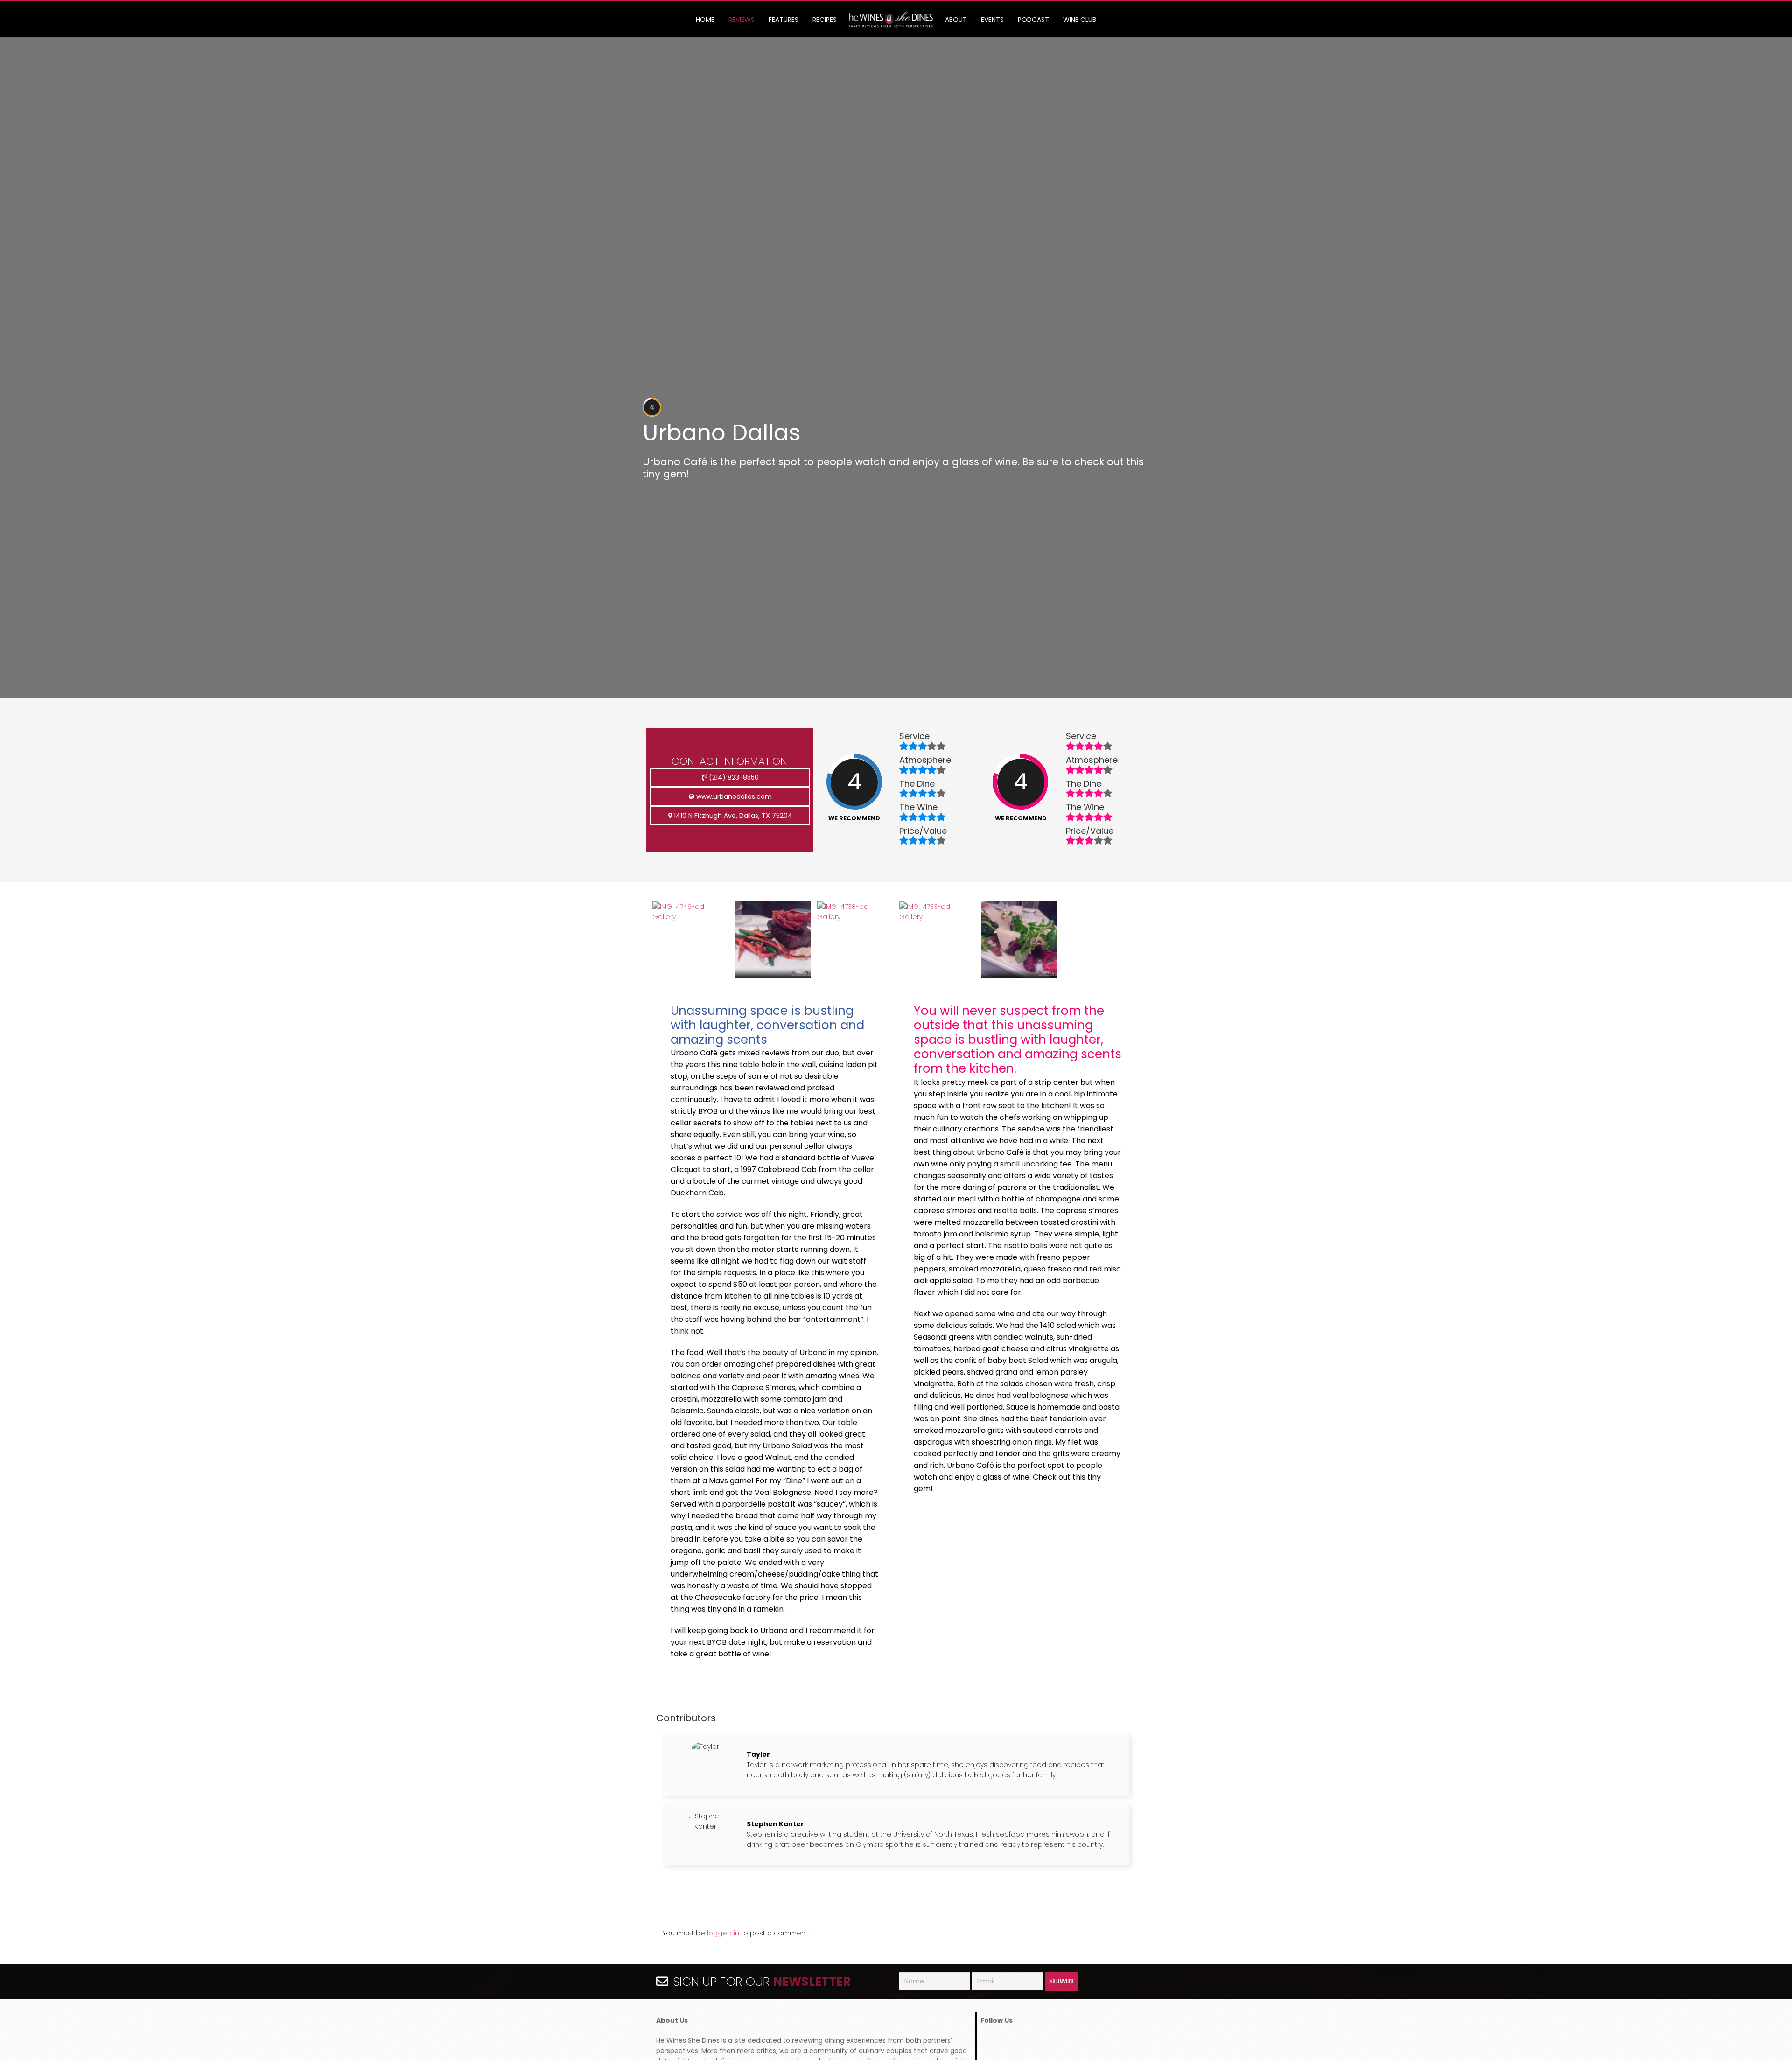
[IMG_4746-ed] (690, 917)
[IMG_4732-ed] (1019, 975)
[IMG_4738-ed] (855, 917)
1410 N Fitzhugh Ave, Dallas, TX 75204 (732, 816)
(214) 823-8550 (733, 777)
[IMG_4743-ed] (772, 975)
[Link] (891, 20)
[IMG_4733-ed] (937, 917)
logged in (723, 1933)
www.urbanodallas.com (733, 796)
